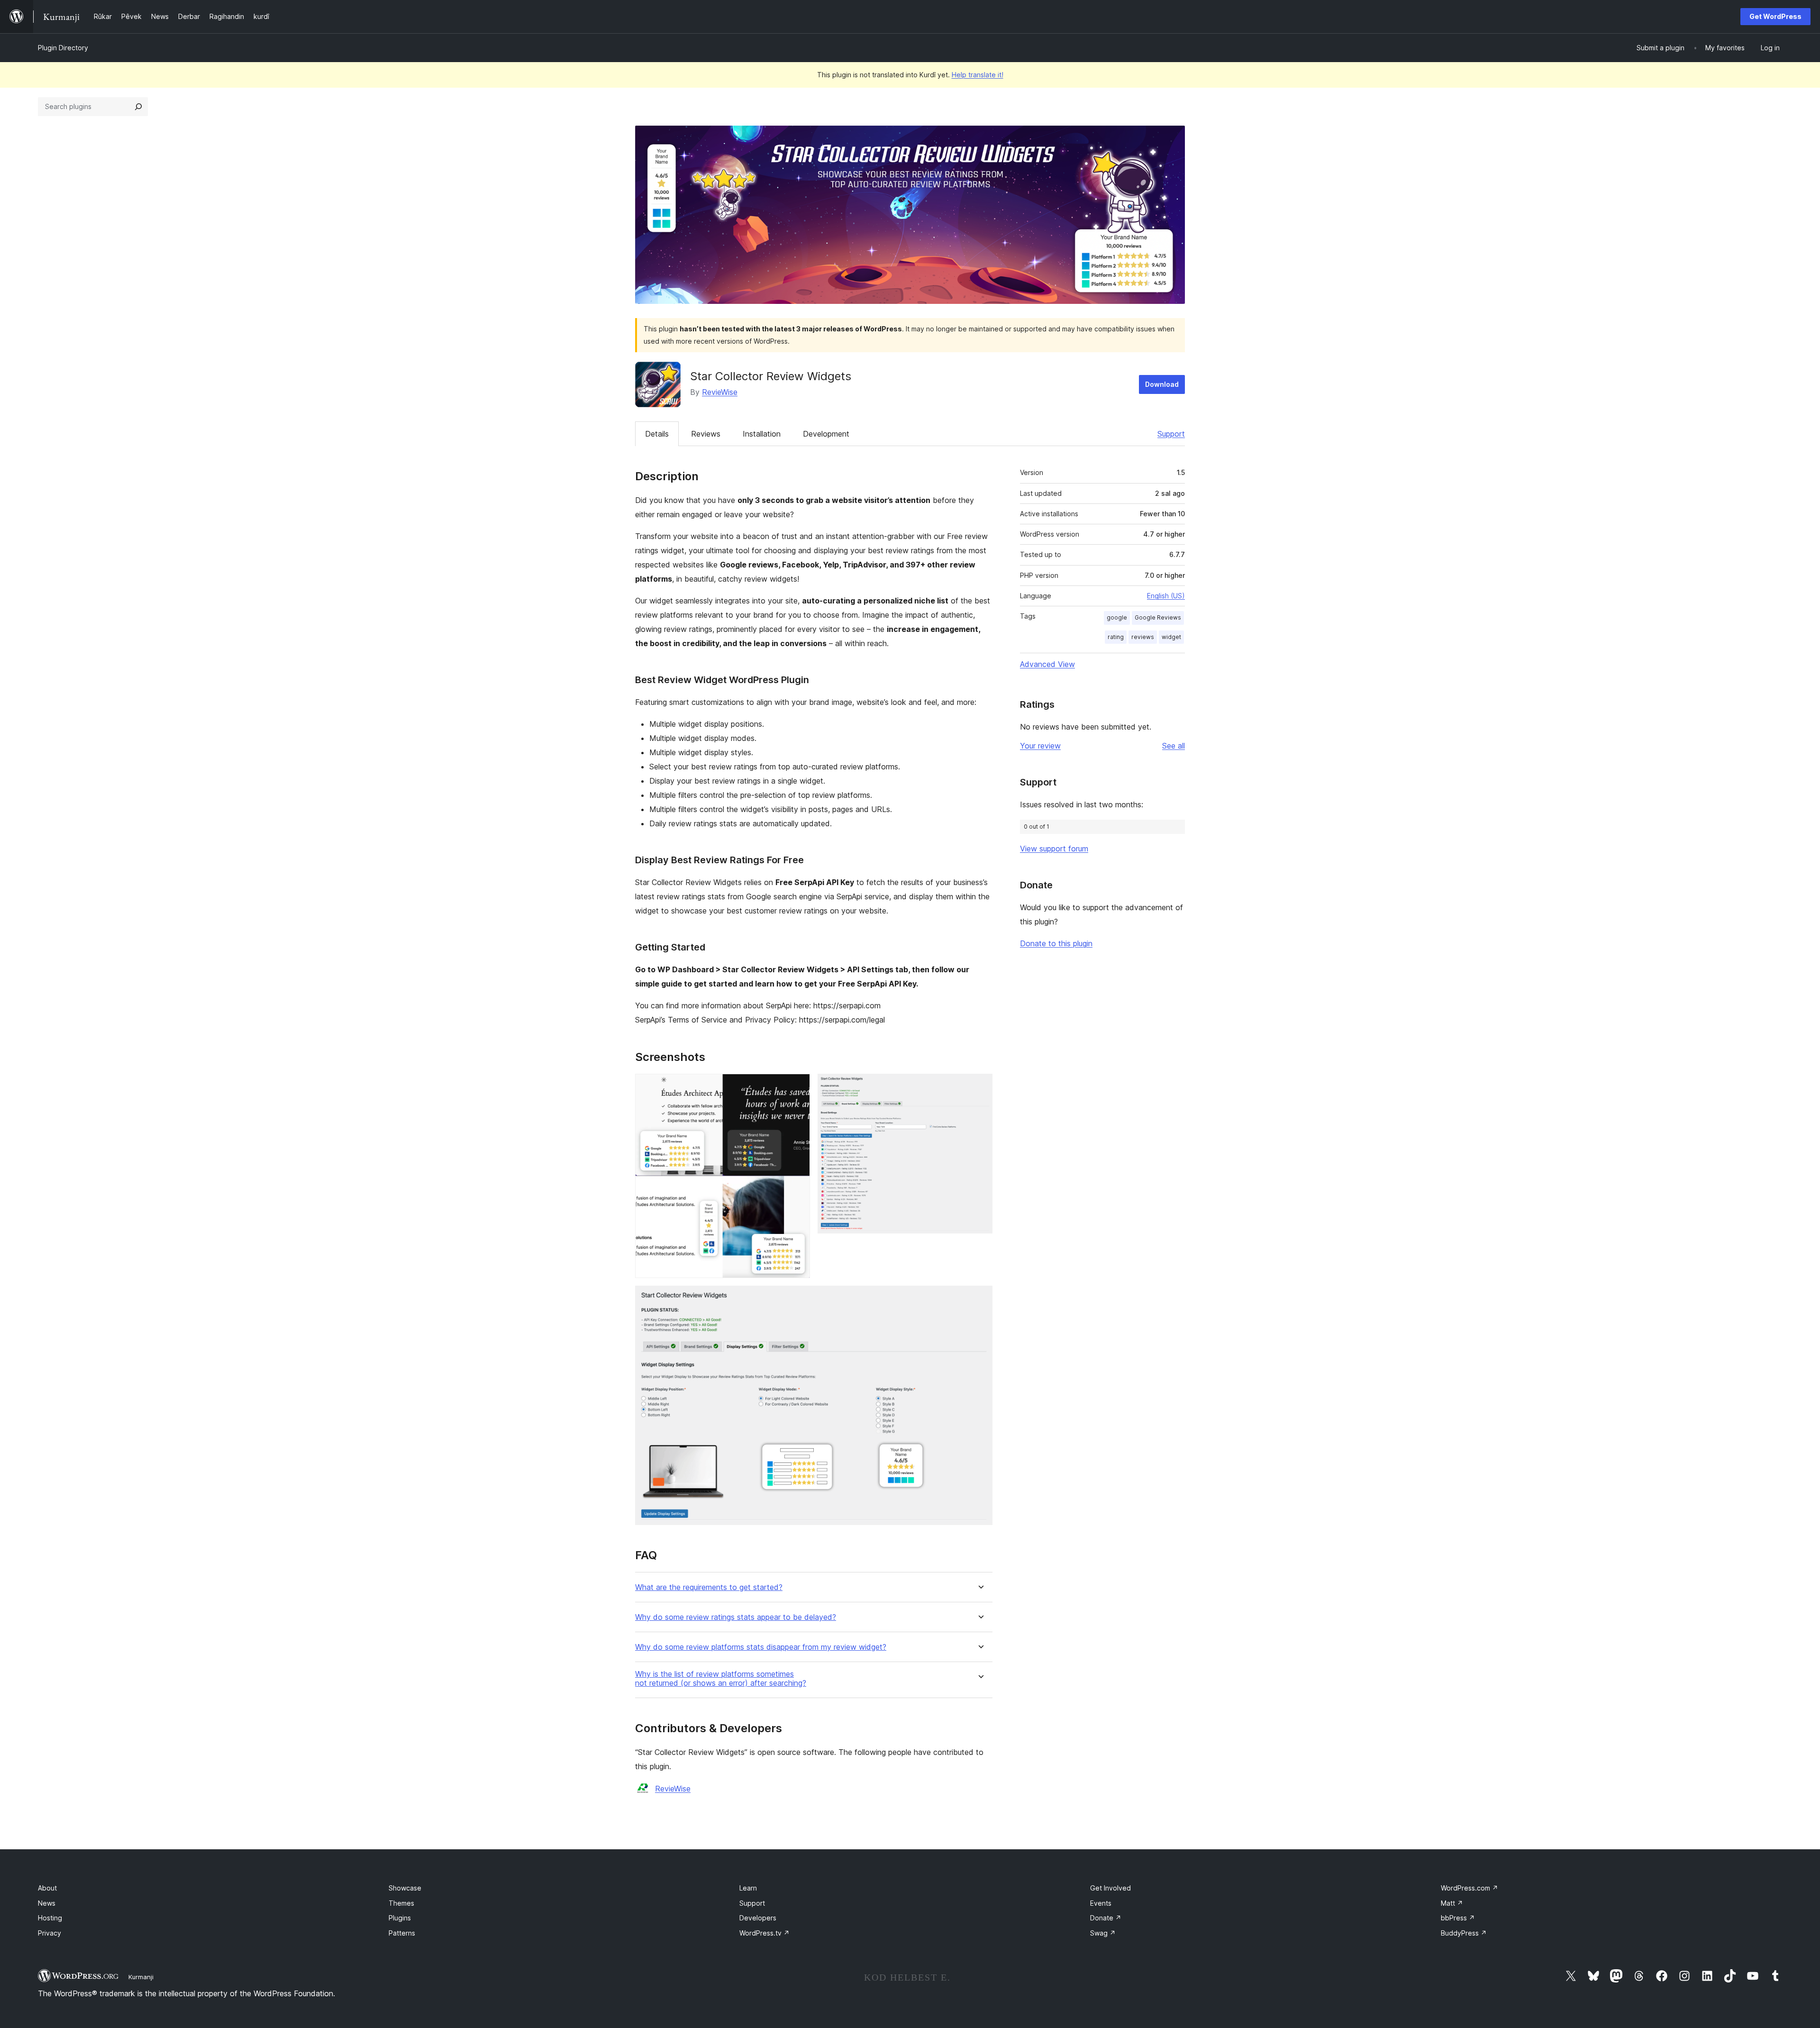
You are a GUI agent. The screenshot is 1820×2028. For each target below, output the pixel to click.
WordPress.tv (764, 1933)
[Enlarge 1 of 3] (797, 1087)
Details (657, 434)
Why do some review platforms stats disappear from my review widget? (761, 1647)
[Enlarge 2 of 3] (980, 1087)
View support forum (1054, 849)
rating (1116, 637)
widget (1171, 637)
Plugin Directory (63, 48)
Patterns (402, 1933)
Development (826, 434)
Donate (1106, 1918)
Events (1101, 1903)
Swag (1103, 1933)
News (47, 1903)
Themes (401, 1903)
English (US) (1166, 596)
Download (1162, 384)
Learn (748, 1888)
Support (1171, 434)
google (1117, 617)
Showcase (405, 1888)
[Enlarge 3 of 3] (980, 1298)
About (47, 1888)
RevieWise (720, 392)
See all (1174, 746)
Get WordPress (1775, 16)
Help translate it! (978, 75)
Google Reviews (1158, 617)
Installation (762, 434)
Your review (1040, 746)
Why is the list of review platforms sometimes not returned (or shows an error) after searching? (721, 1679)
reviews (1143, 637)
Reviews (706, 434)
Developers (758, 1918)
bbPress (1458, 1918)
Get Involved (1110, 1888)
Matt (1452, 1903)
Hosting (50, 1918)
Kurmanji (141, 1977)
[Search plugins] (138, 107)
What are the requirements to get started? (709, 1587)
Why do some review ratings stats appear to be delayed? (736, 1617)
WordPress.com (1470, 1888)
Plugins (400, 1918)
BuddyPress (1464, 1933)
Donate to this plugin (1056, 943)
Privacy (50, 1933)
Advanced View (1047, 664)
